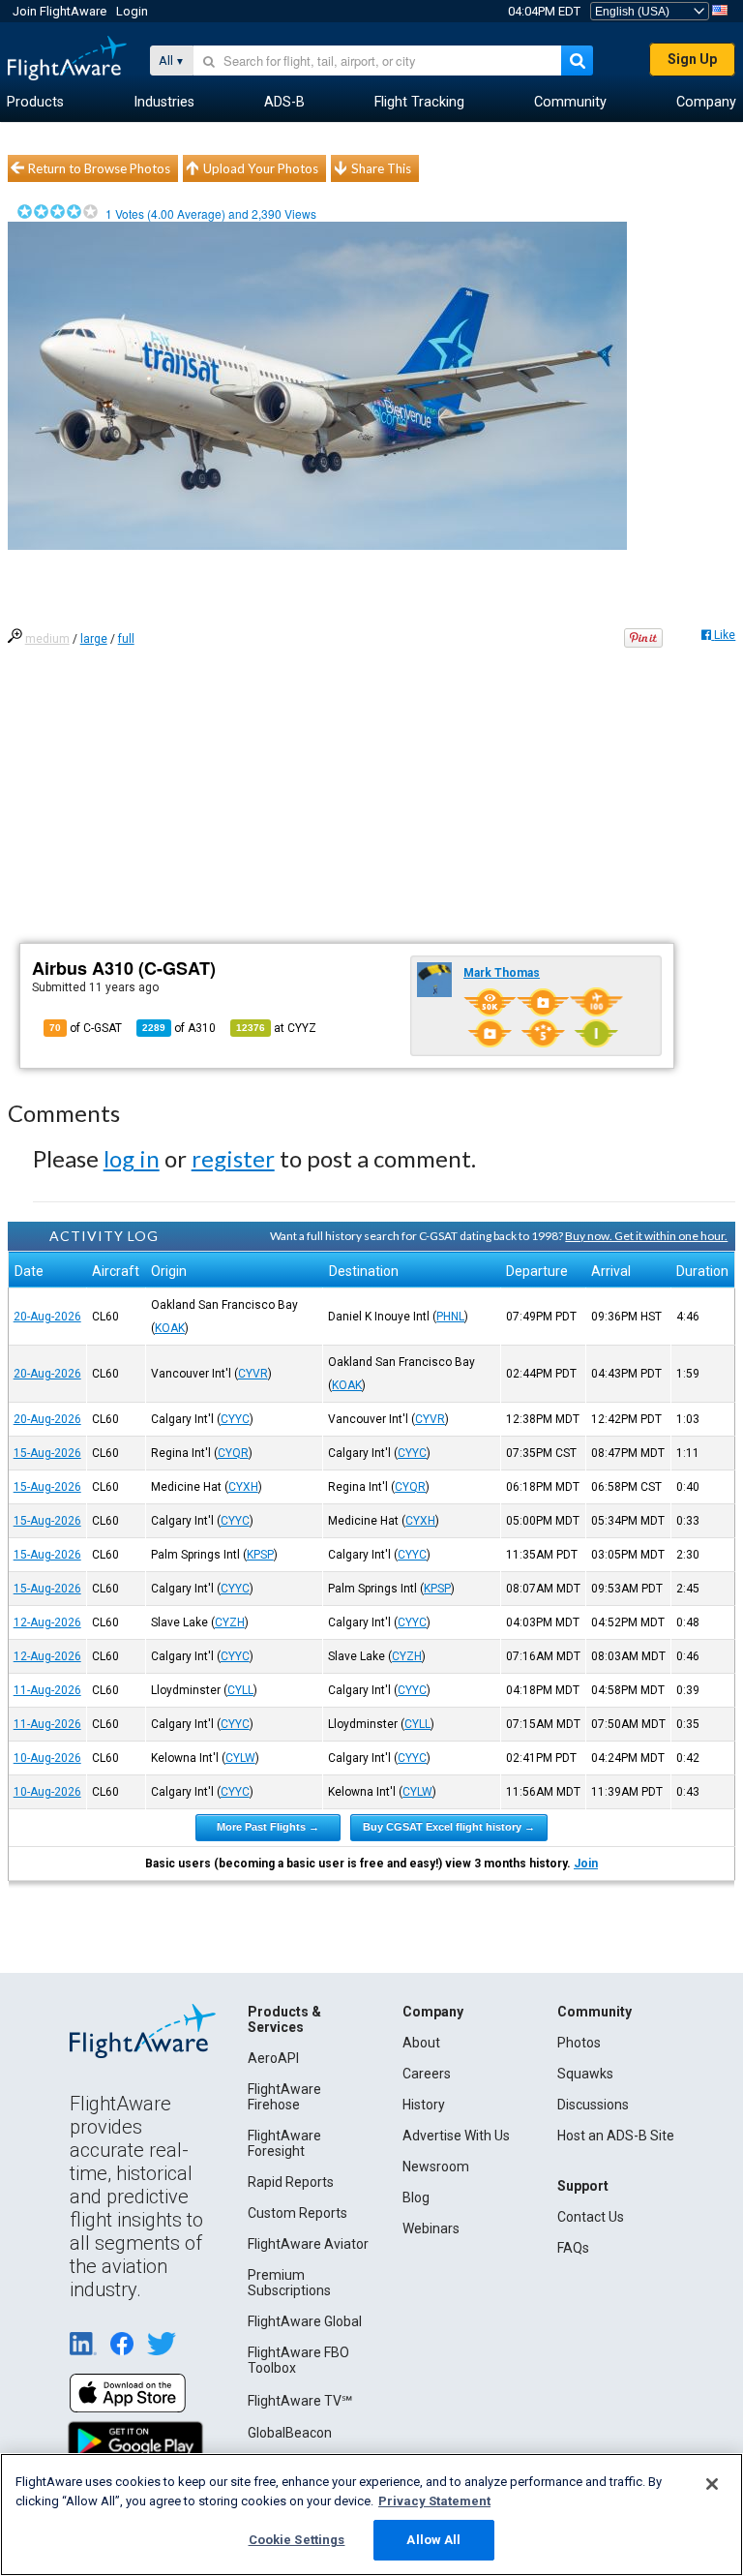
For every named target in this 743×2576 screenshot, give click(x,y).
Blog (416, 2197)
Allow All (433, 2540)
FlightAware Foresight (284, 2143)
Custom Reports (297, 2213)
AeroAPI (273, 2058)
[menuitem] (35, 103)
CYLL (240, 1690)
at (276, 1028)
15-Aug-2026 (47, 1453)
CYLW (240, 1758)
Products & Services (284, 2019)
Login (132, 11)
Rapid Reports (291, 2182)
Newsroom (436, 2167)
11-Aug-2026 (47, 1690)
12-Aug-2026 (47, 1622)
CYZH (230, 1622)
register (233, 1158)
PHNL (450, 1317)
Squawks (585, 2074)
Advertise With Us (456, 2136)
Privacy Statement (434, 2501)
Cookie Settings (297, 2540)
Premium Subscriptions (289, 2283)
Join (586, 1864)
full (126, 639)
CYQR (233, 1453)
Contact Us (591, 2217)
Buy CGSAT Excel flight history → (449, 1827)
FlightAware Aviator (308, 2244)
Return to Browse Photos (99, 168)
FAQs (573, 2248)
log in (132, 1158)
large (94, 639)
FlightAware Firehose (284, 2097)
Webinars (431, 2228)
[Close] (712, 2484)
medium (47, 639)
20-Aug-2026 (47, 1317)
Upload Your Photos (261, 168)
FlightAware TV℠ (300, 2401)
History (424, 2105)
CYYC (235, 1419)
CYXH (243, 1487)
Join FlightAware (59, 11)
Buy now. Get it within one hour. (646, 1236)
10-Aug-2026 (47, 1758)
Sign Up (692, 59)
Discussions (593, 2105)
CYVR (253, 1374)
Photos (579, 2043)
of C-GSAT (86, 1028)
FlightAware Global (305, 2321)
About (421, 2043)
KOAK (170, 1328)
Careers (427, 2074)
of (179, 1028)
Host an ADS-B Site (616, 2136)
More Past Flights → (268, 1827)
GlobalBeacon (290, 2433)
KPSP (260, 1555)
